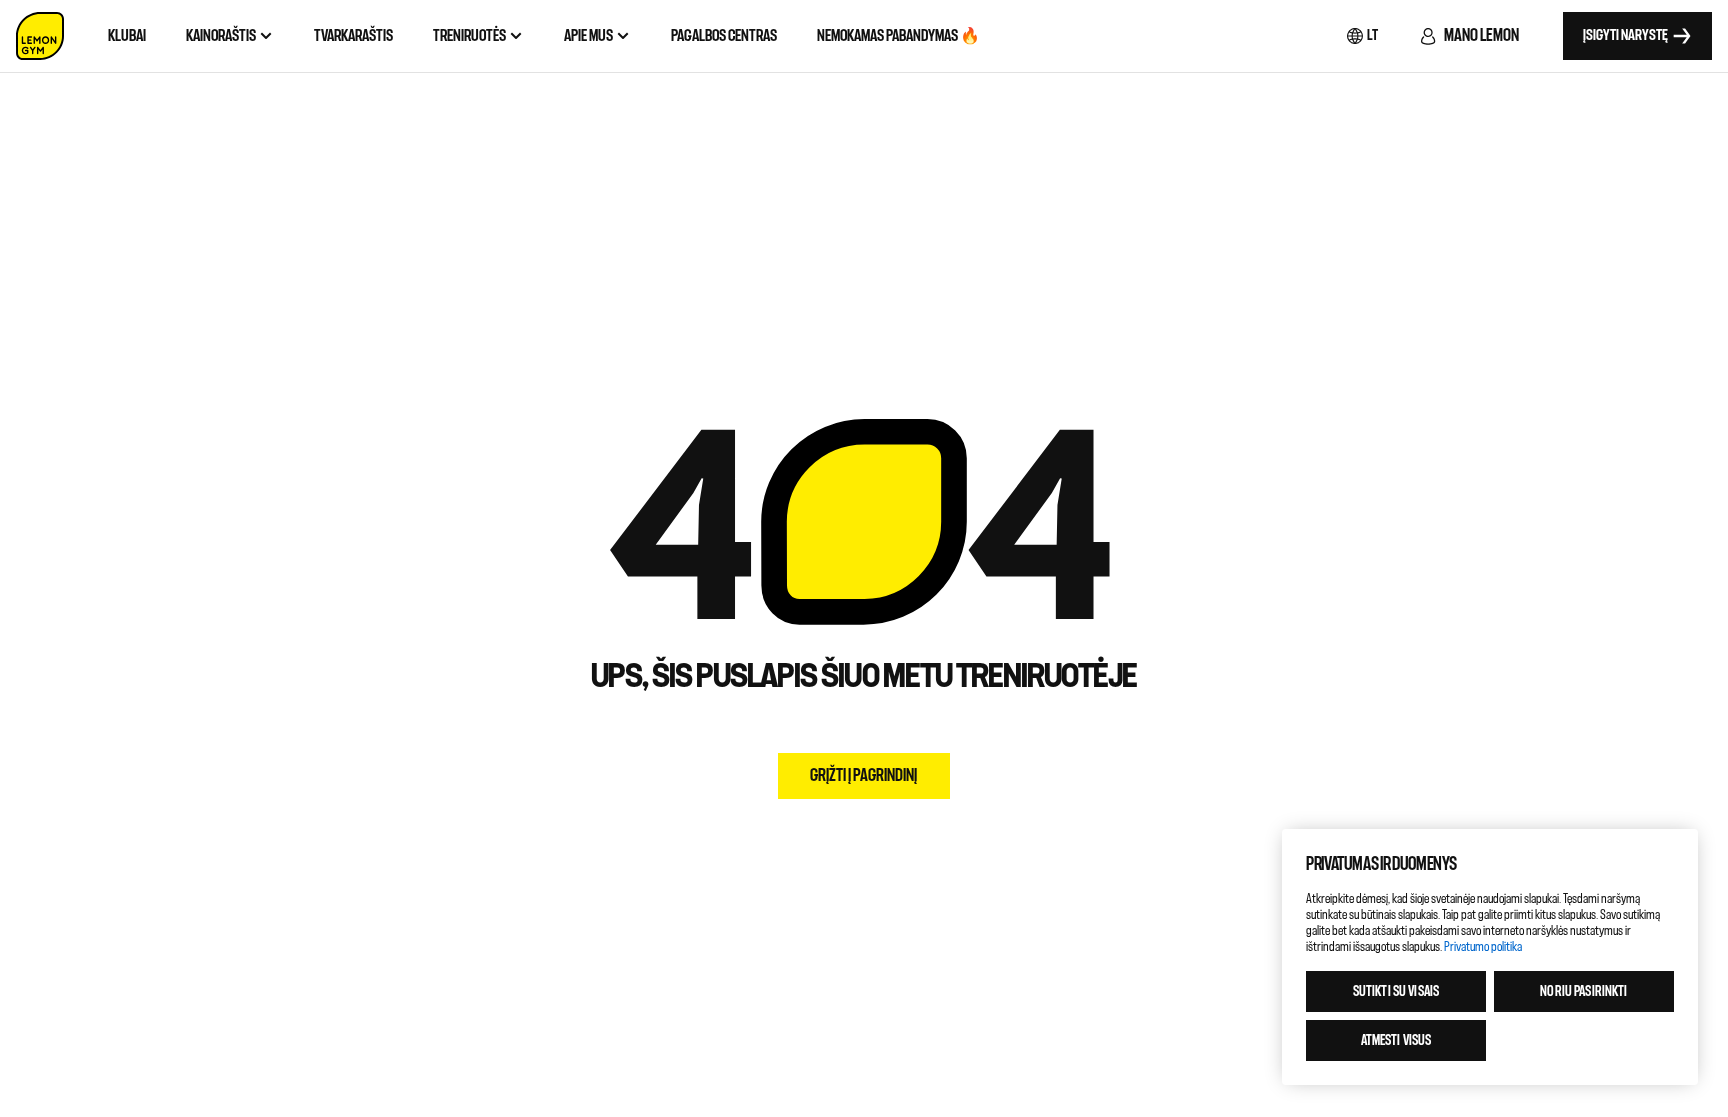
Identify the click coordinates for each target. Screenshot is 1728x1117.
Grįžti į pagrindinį (863, 775)
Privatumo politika (1483, 946)
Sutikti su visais (1396, 991)
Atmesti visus (1396, 1040)
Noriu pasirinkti (1583, 991)
